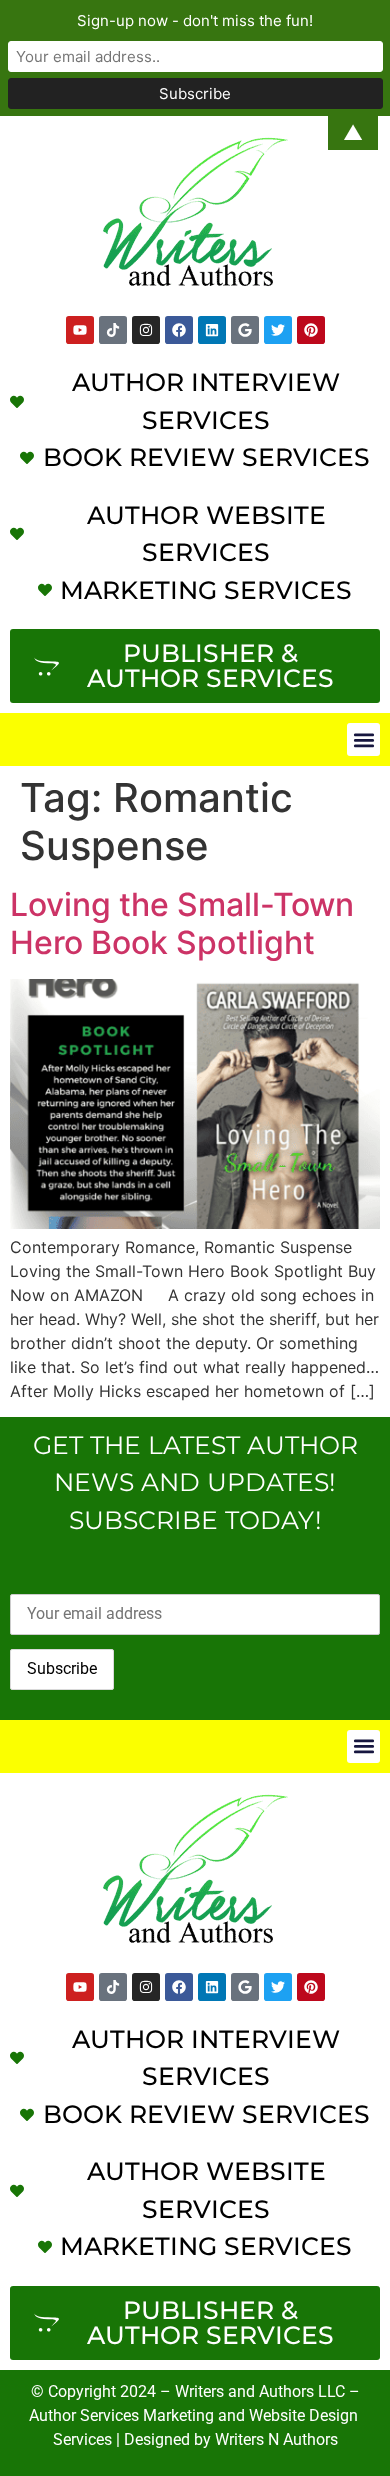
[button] (363, 739)
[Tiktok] (113, 330)
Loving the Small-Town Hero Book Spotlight (182, 923)
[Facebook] (179, 330)
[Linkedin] (212, 330)
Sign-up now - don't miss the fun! (195, 20)
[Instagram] (146, 330)
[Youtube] (80, 330)
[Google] (245, 330)
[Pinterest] (311, 330)
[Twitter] (278, 330)
